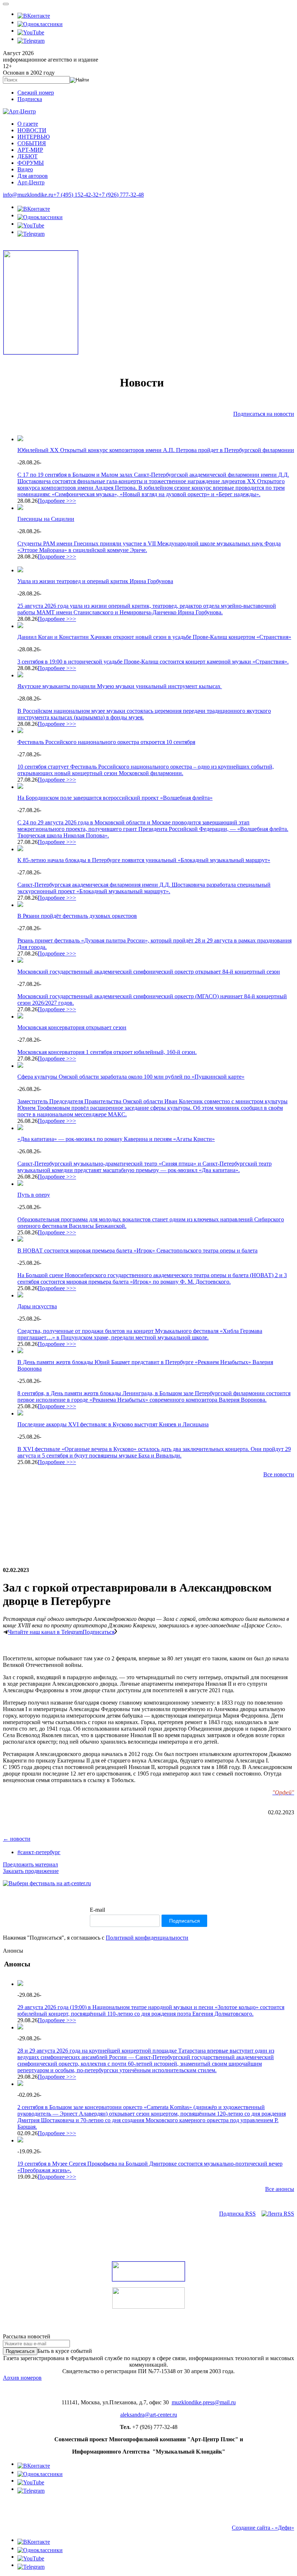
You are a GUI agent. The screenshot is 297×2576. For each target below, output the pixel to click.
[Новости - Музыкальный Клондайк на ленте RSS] (278, 2214)
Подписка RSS (237, 2214)
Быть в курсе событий (65, 2351)
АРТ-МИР (30, 150)
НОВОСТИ (32, 130)
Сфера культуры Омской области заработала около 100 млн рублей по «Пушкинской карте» (131, 1077)
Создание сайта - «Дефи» (263, 2528)
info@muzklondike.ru (28, 195)
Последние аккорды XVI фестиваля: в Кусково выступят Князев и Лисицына (113, 1424)
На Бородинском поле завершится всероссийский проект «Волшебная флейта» (115, 798)
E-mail (97, 1910)
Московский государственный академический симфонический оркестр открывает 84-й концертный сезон (149, 972)
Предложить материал (30, 1864)
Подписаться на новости (264, 414)
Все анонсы (280, 2189)
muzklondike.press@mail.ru (204, 2402)
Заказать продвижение (31, 1871)
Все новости (279, 1474)
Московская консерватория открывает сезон (72, 1027)
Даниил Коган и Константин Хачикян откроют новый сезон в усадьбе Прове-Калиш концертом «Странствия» (154, 637)
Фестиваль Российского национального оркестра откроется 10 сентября (106, 742)
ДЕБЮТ (28, 156)
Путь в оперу (34, 1195)
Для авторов (33, 176)
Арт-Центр (31, 182)
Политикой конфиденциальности (147, 1938)
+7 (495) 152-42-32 (76, 195)
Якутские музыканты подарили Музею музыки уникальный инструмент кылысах (120, 686)
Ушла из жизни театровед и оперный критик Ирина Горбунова (95, 581)
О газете (28, 124)
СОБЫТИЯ (32, 143)
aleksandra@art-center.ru (149, 2415)
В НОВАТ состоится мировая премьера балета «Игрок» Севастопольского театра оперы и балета (137, 1251)
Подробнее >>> (57, 501)
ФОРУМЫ (31, 163)
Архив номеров (22, 2378)
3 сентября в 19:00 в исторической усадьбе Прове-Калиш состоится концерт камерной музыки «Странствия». (153, 662)
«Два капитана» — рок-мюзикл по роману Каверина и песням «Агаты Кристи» (116, 1139)
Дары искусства (37, 1306)
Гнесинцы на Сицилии (46, 519)
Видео (25, 169)
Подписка (30, 99)
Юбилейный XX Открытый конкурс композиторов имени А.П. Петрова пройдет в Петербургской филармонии (156, 450)
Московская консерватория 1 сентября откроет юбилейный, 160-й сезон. (107, 1052)
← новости (17, 1839)
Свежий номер (36, 93)
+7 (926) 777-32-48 (121, 195)
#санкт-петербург (39, 1852)
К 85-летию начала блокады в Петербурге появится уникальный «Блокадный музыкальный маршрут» (144, 860)
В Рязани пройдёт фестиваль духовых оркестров (77, 916)
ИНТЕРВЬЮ (34, 137)
